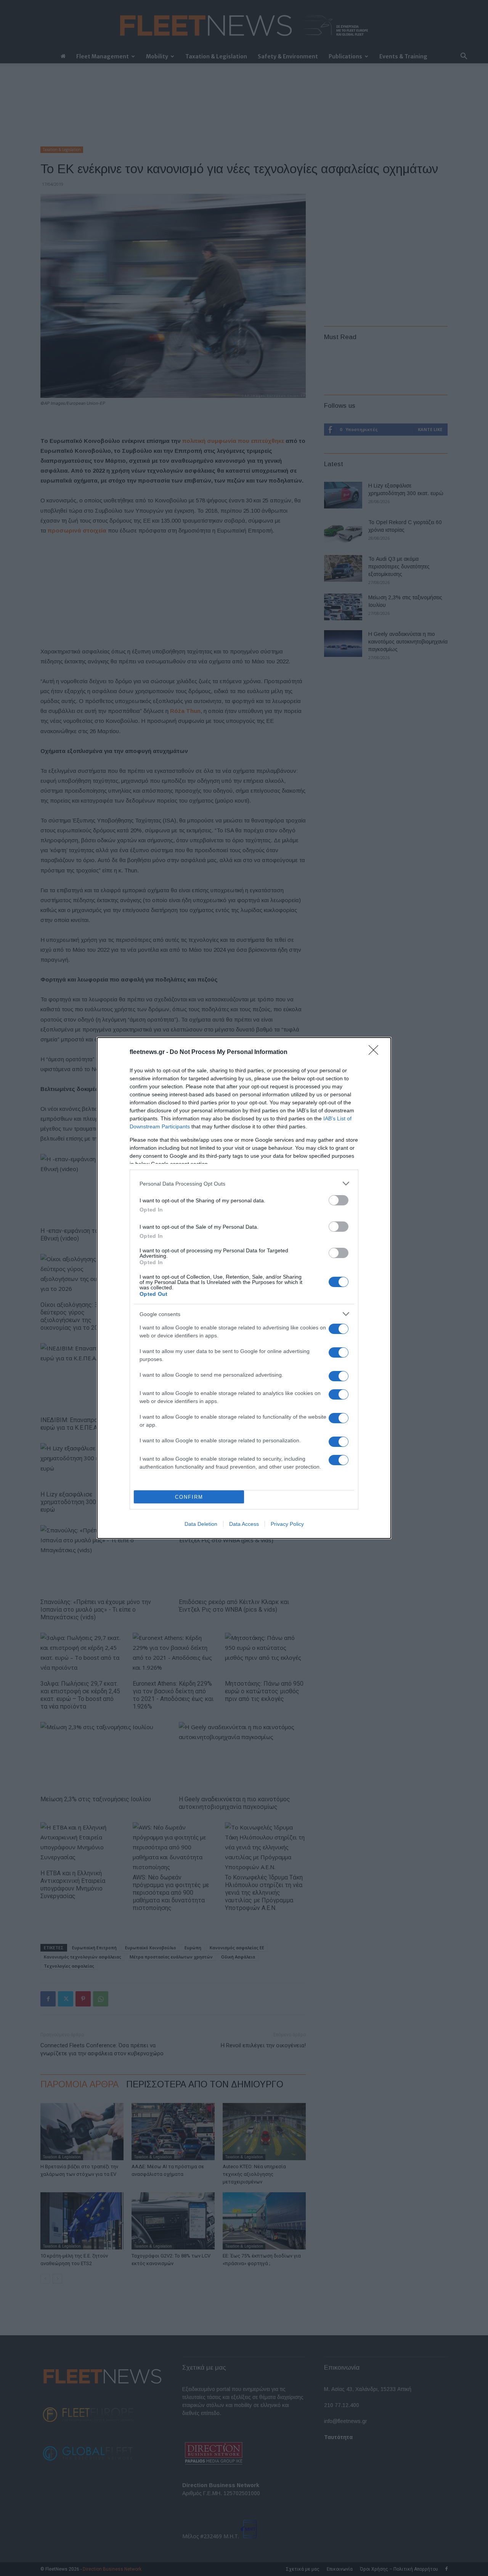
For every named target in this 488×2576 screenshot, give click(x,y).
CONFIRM (189, 1497)
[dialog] (244, 1288)
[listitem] (244, 1183)
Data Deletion (201, 1524)
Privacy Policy (287, 1524)
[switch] (339, 1200)
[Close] (376, 1052)
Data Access (244, 1524)
